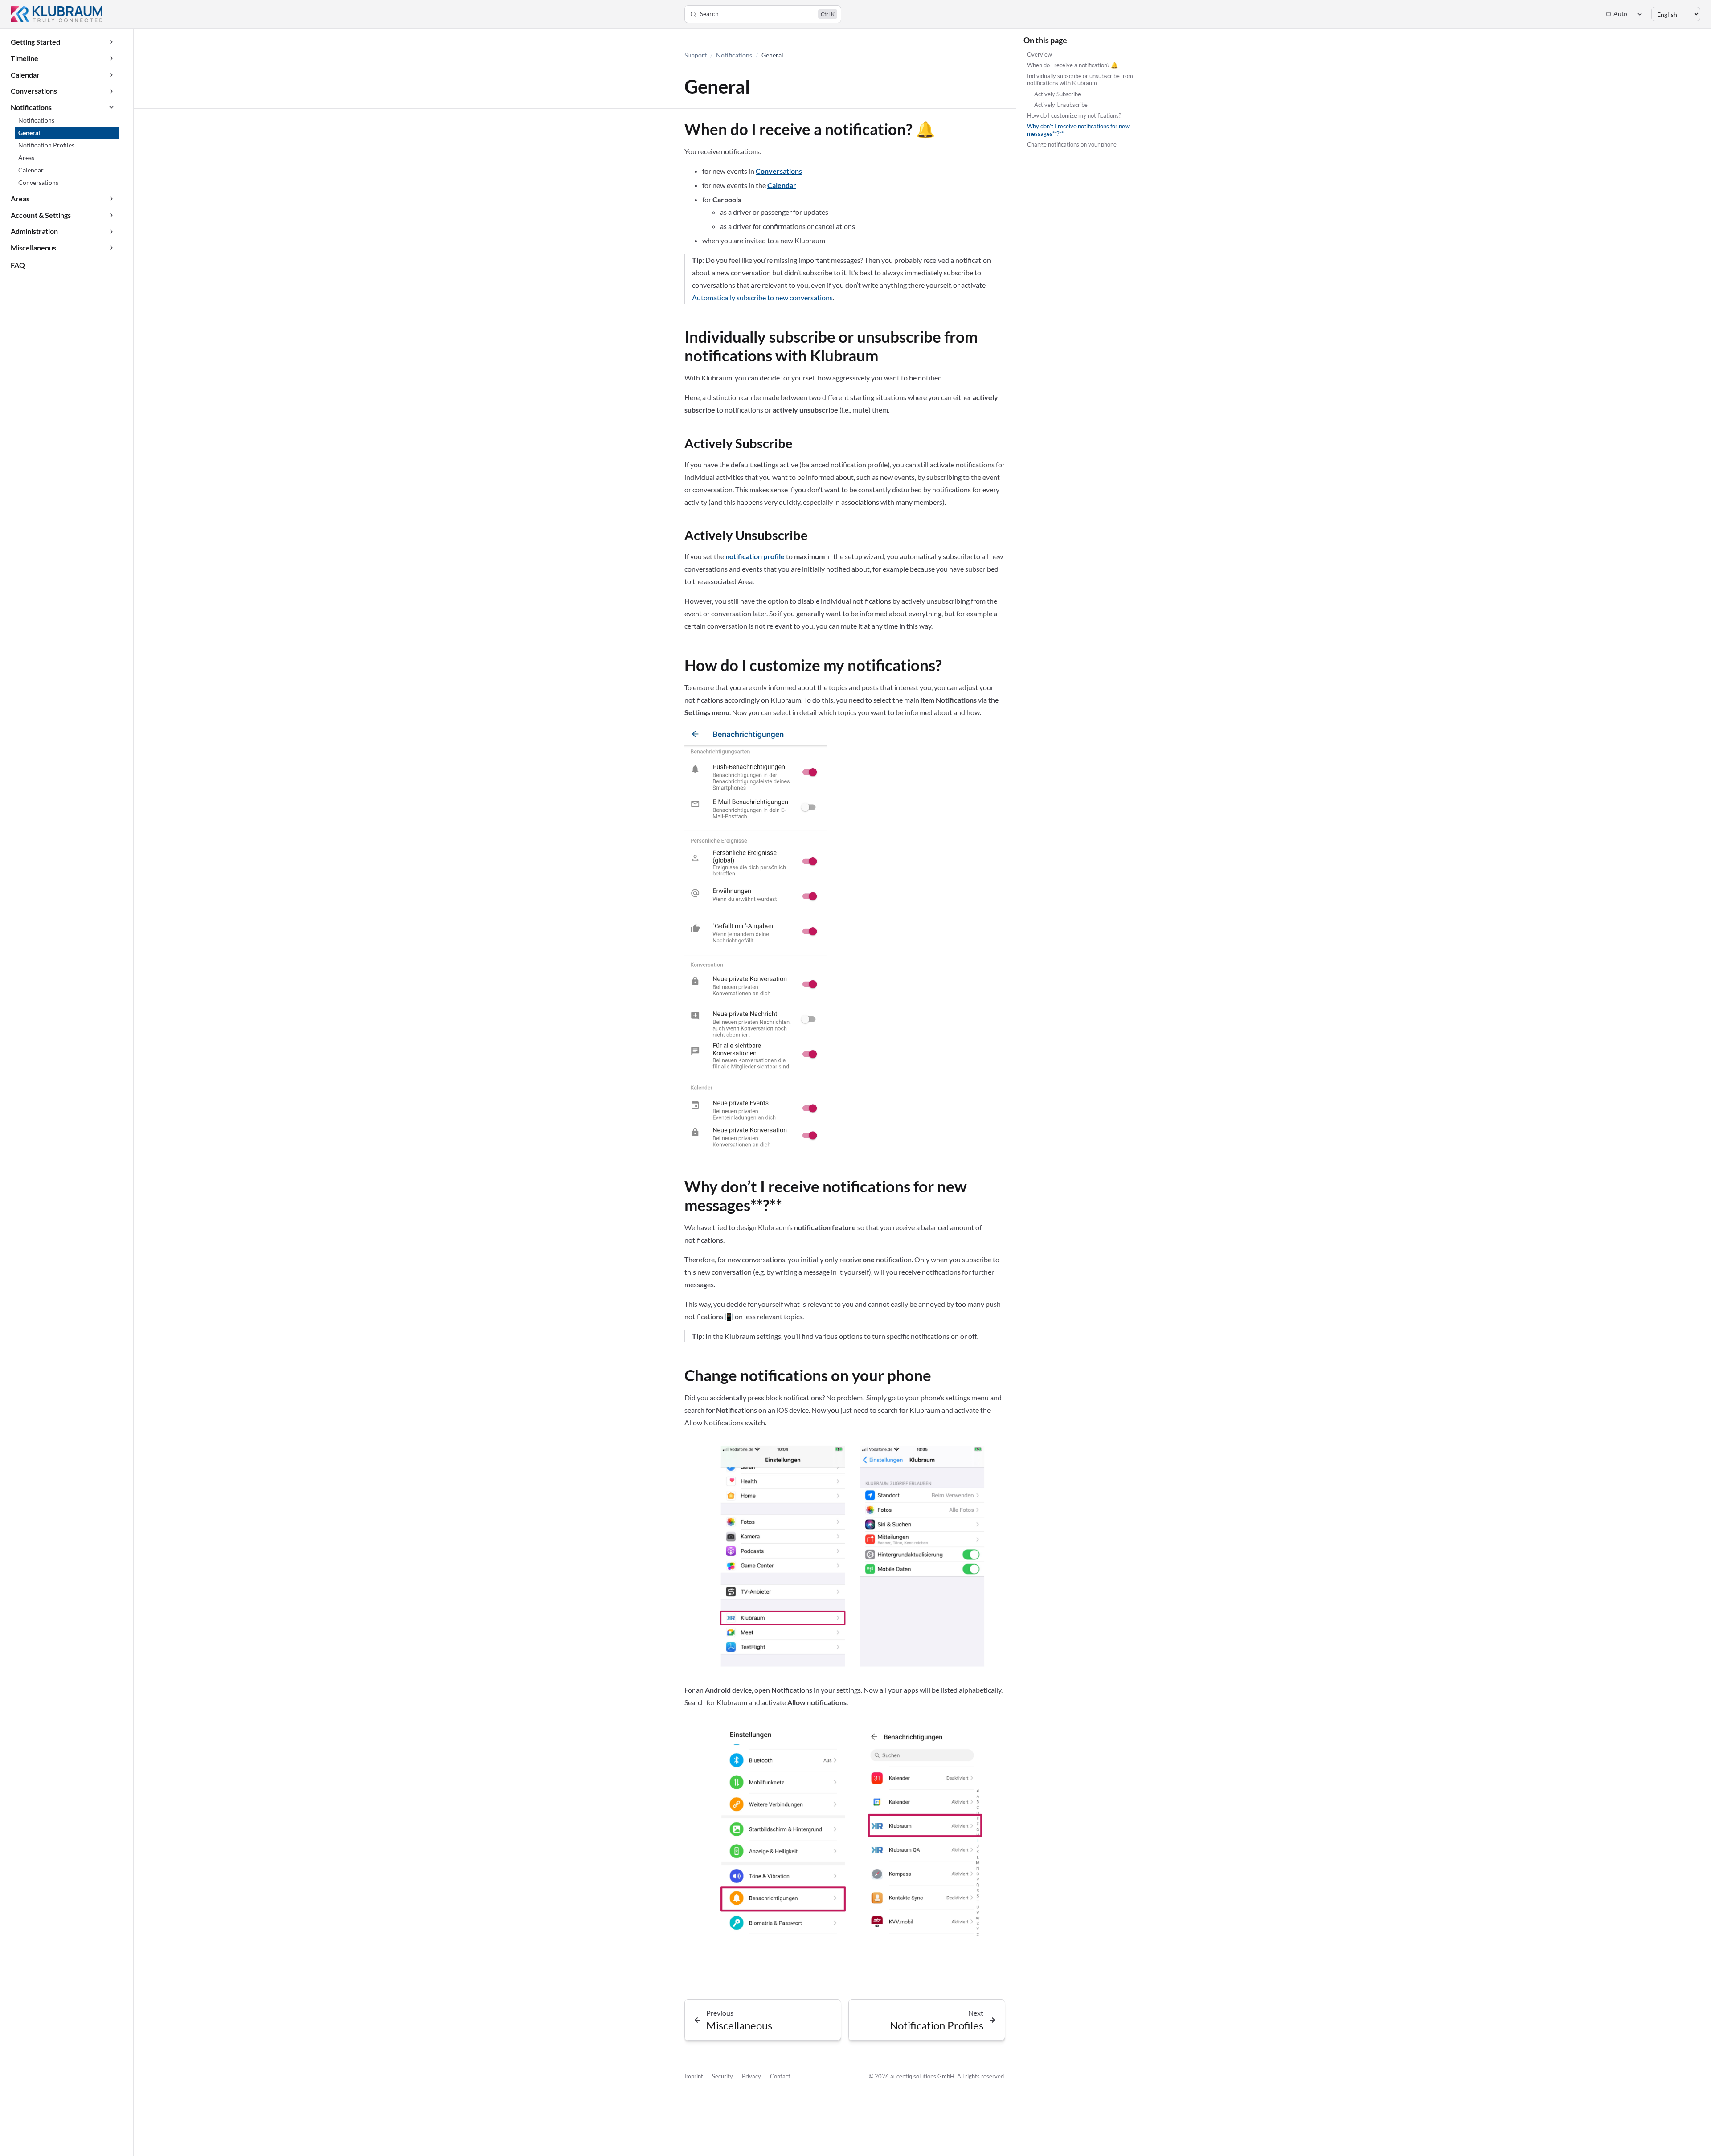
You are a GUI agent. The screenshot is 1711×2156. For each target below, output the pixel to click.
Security (722, 2076)
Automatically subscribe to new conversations (762, 297)
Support (696, 55)
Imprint (694, 2076)
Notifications (734, 55)
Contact (780, 2076)
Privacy (751, 2076)
